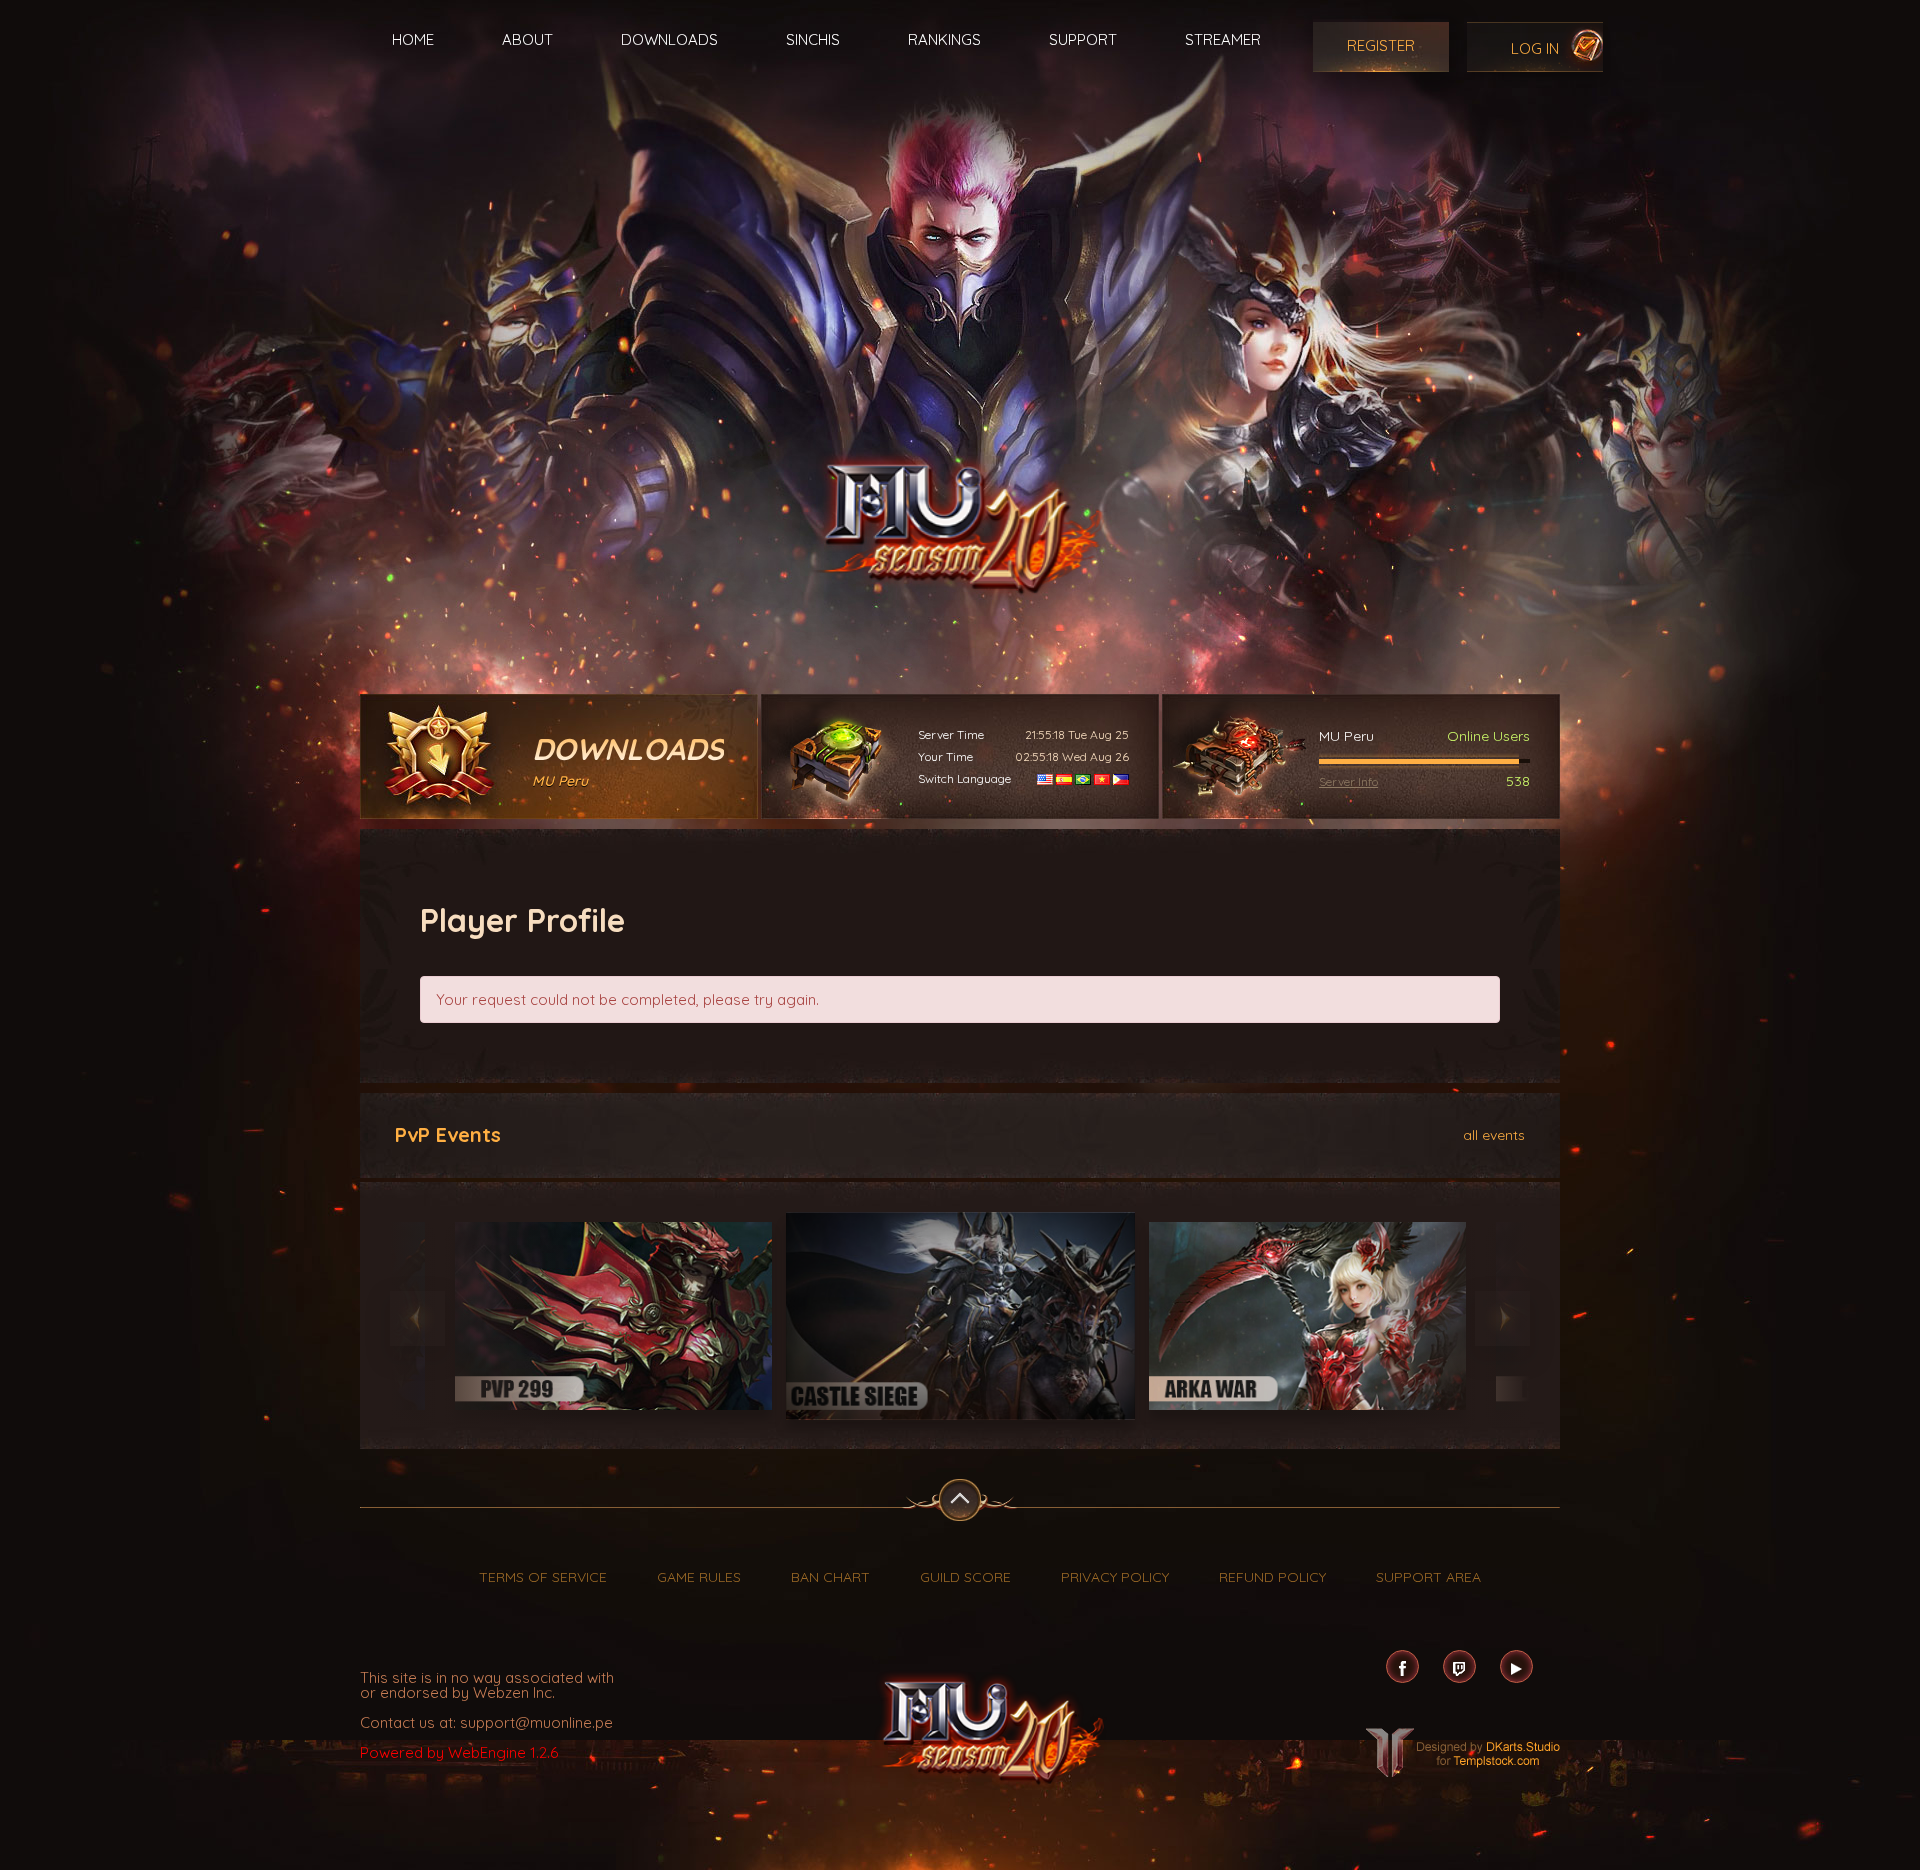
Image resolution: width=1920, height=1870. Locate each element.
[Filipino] (1121, 778)
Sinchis (813, 39)
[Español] (1064, 778)
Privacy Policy (1115, 1577)
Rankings (944, 39)
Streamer (1223, 39)
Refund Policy (1272, 1577)
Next (1502, 1318)
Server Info (1348, 781)
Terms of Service (543, 1577)
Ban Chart (830, 1577)
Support (1083, 39)
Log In (1535, 48)
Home (413, 39)
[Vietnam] (1102, 778)
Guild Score (965, 1577)
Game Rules (699, 1577)
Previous (417, 1318)
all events (1494, 1134)
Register (1381, 45)
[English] (1045, 778)
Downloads (669, 39)
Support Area (1428, 1577)
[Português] (1083, 778)
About (527, 39)
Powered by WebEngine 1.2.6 (459, 1752)
